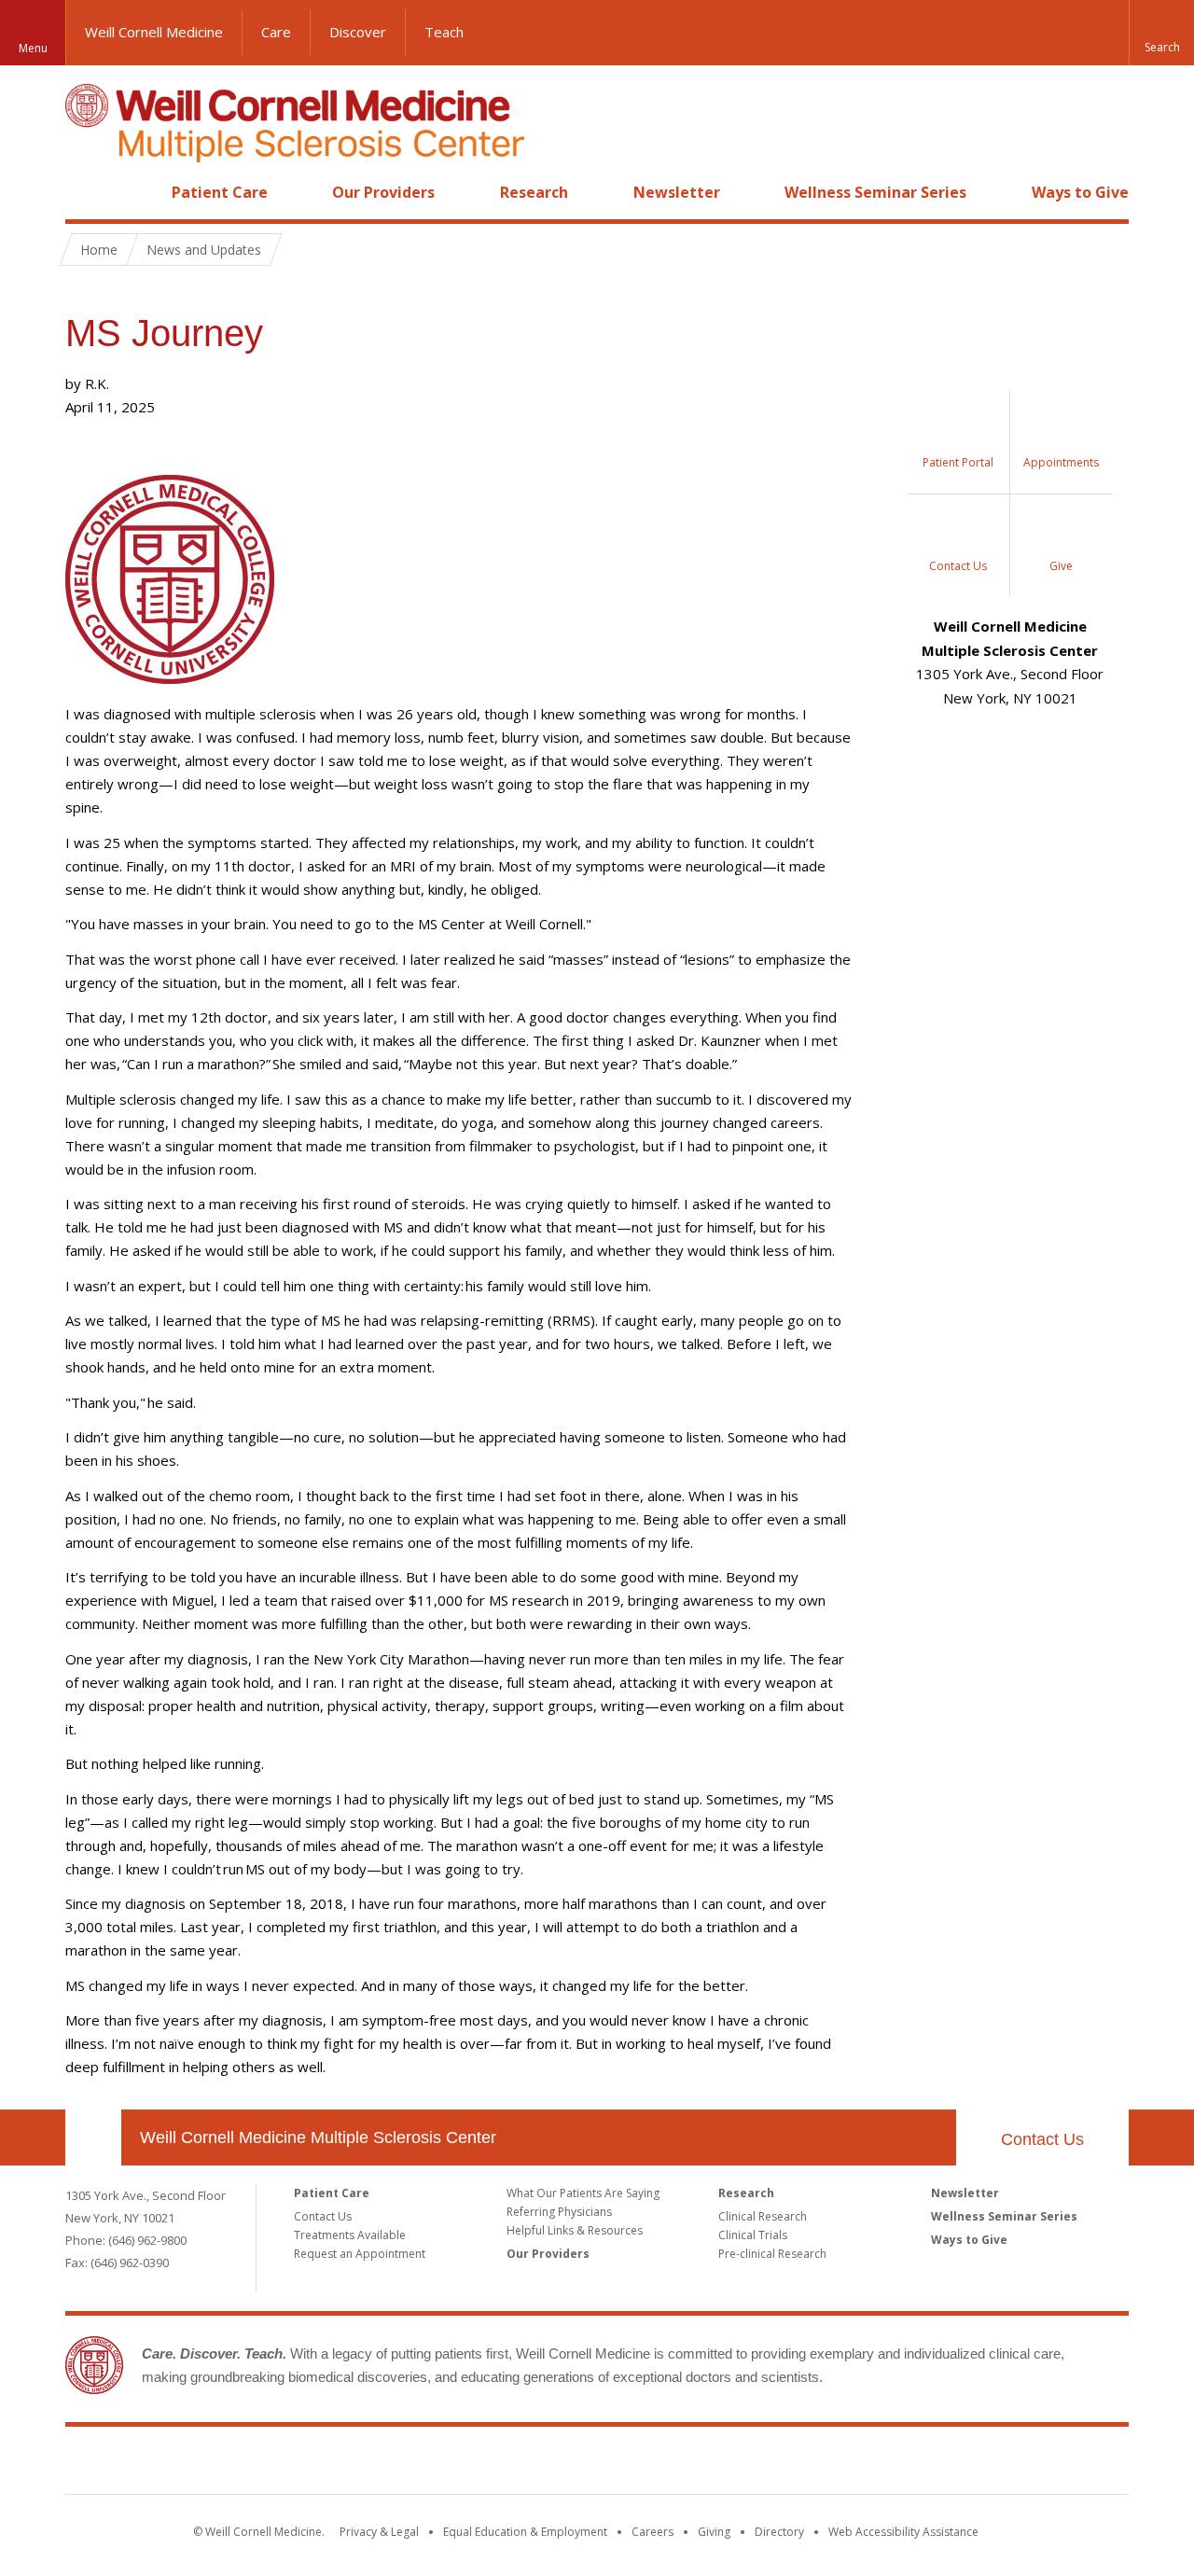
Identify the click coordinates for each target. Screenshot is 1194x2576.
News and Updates (204, 250)
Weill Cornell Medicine (154, 32)
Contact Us (1042, 2139)
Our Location (93, 2137)
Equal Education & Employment (525, 2532)
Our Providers (383, 192)
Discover (358, 32)
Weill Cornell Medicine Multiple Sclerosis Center (318, 2137)
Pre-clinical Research (772, 2254)
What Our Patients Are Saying (583, 2193)
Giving (714, 2532)
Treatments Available (350, 2235)
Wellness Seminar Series (875, 192)
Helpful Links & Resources (575, 2230)
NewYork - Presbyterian (753, 2464)
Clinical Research (763, 2216)
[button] (1161, 33)
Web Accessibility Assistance (903, 2532)
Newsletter (677, 192)
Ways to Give (1080, 192)
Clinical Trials (753, 2235)
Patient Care (220, 192)
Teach (444, 32)
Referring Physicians (559, 2212)
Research (534, 192)
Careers (653, 2532)
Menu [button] (33, 48)
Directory (779, 2532)
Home (86, 192)
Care (276, 32)
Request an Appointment (360, 2254)
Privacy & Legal (379, 2532)
